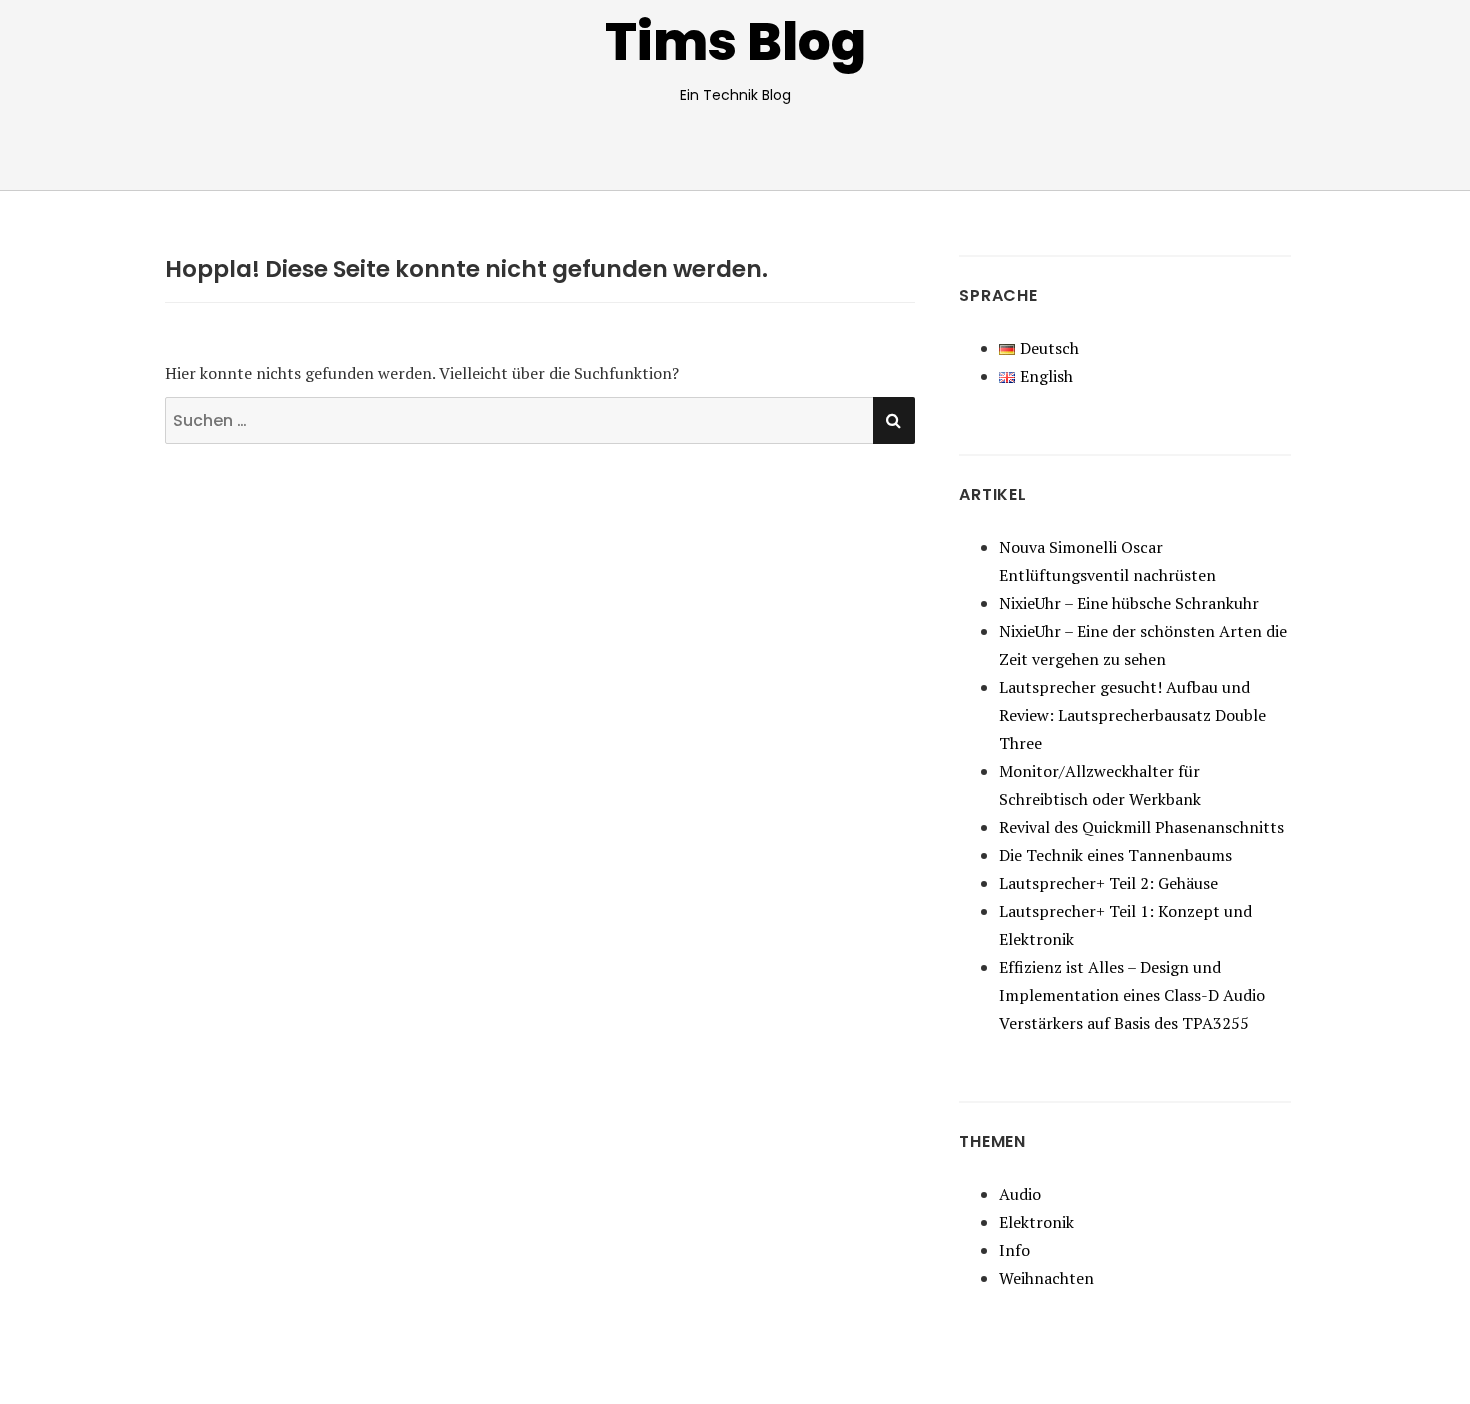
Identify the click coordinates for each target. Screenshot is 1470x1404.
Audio (1020, 1194)
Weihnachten (1046, 1278)
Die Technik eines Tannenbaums (1115, 855)
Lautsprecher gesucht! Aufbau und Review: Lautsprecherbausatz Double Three (1132, 715)
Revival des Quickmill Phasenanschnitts (1141, 827)
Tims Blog (735, 41)
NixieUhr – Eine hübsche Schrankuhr (1129, 603)
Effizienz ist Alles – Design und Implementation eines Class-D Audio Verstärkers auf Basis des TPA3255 (1132, 995)
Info (1014, 1250)
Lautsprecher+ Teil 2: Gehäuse (1108, 883)
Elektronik (1036, 1222)
